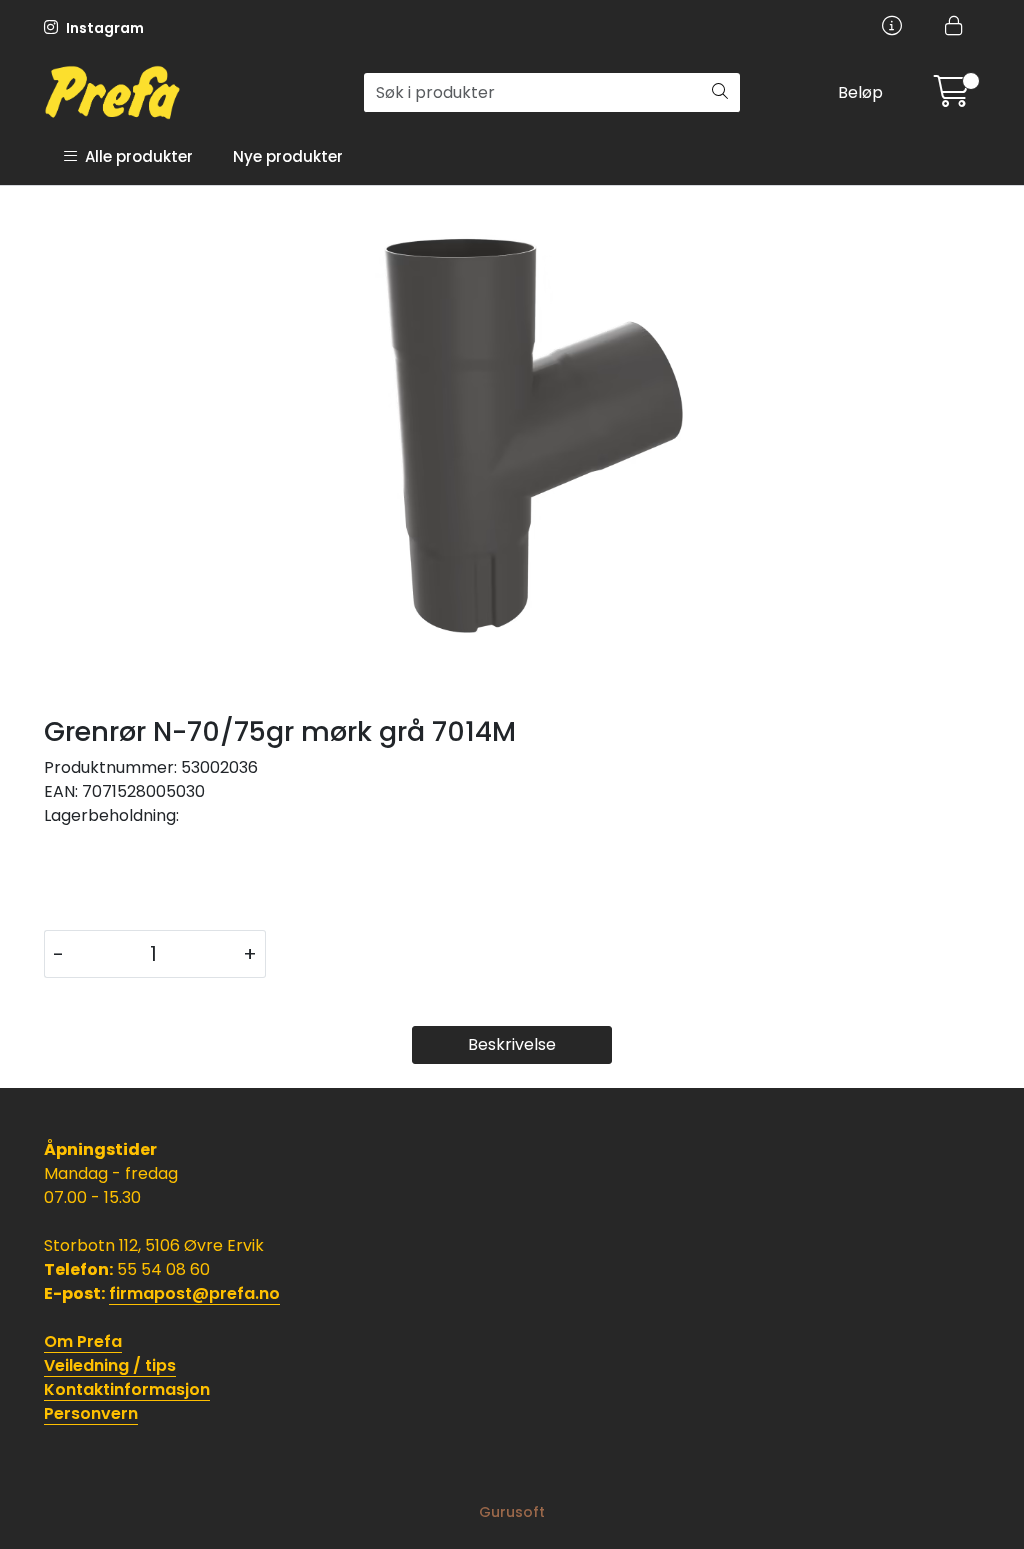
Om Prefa (83, 1341)
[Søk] (720, 93)
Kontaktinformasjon (127, 1389)
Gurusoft (512, 1512)
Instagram (103, 28)
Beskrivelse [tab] (512, 1044)
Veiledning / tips (110, 1365)
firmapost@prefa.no (194, 1293)
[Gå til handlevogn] (952, 97)
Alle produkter (135, 156)
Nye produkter (288, 156)
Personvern (91, 1413)
